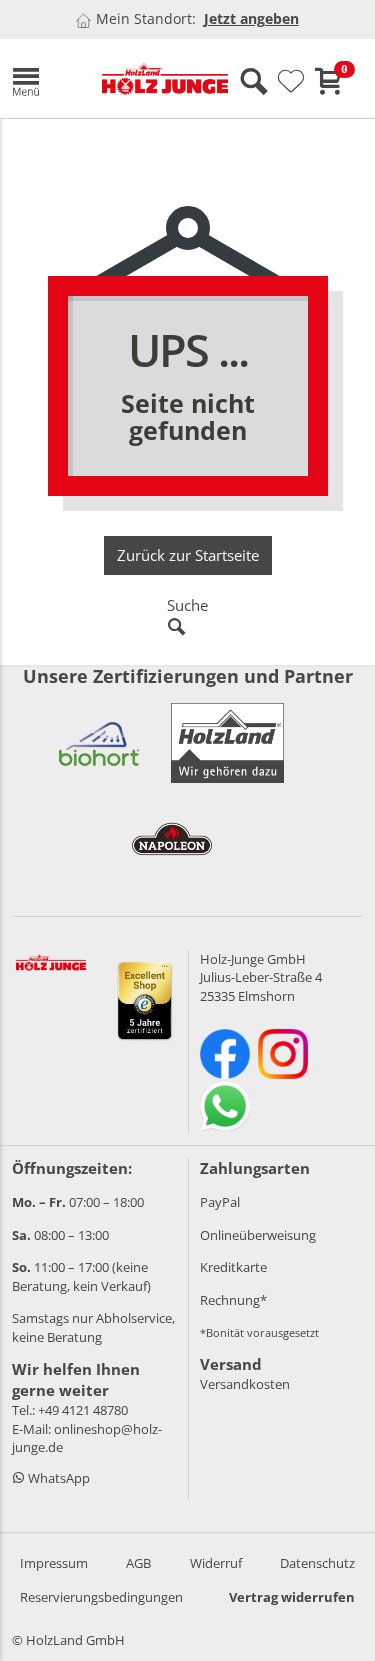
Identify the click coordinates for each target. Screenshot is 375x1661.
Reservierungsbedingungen (101, 1597)
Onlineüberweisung (258, 1235)
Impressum (54, 1563)
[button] (42, 78)
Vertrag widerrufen (292, 1597)
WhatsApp (57, 1478)
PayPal (220, 1202)
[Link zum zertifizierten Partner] (99, 743)
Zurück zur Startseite (188, 555)
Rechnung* (233, 1300)
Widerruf (216, 1563)
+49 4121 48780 (83, 1410)
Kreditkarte (233, 1267)
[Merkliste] (291, 82)
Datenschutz (317, 1563)
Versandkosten (245, 1384)
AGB (138, 1563)
